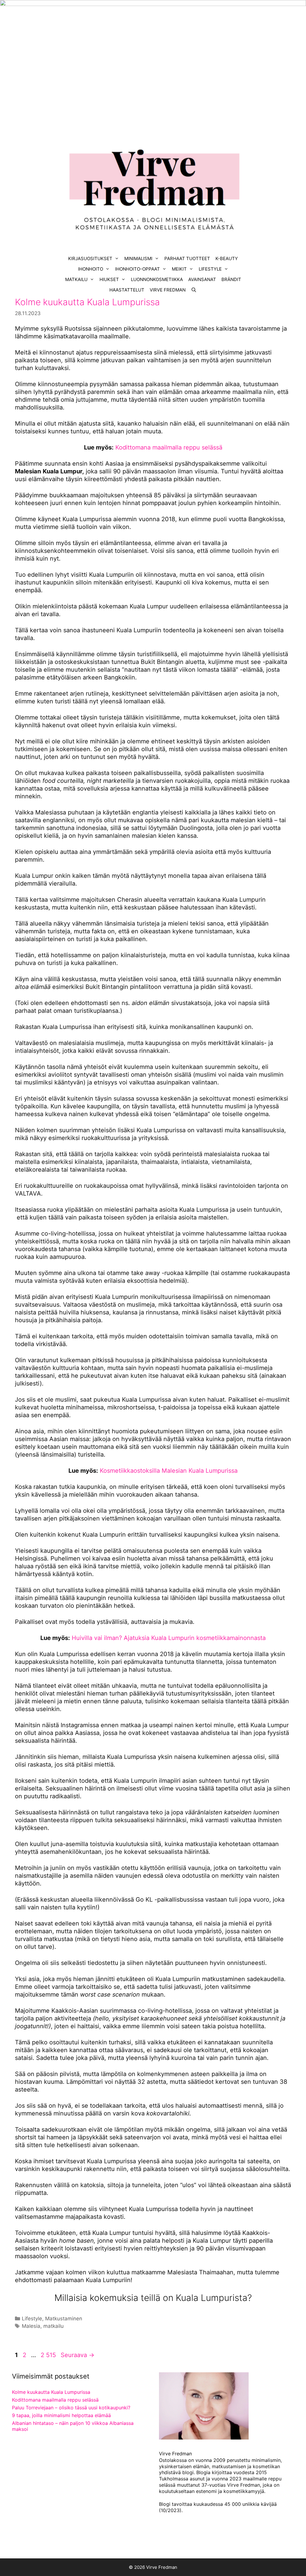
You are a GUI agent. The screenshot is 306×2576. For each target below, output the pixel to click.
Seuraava (78, 2355)
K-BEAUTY (227, 258)
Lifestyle (32, 2319)
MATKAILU (76, 279)
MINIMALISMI (138, 258)
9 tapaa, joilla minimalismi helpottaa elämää (61, 2415)
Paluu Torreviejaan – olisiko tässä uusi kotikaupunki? (71, 2408)
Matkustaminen (64, 2319)
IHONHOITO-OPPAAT (137, 269)
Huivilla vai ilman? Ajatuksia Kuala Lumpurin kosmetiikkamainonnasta (169, 1638)
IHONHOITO (91, 269)
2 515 (48, 2355)
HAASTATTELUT (127, 290)
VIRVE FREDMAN (168, 290)
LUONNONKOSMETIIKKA (157, 279)
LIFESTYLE (210, 269)
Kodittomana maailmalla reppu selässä (169, 447)
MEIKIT (179, 269)
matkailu (53, 2326)
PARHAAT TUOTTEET (187, 258)
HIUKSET (109, 279)
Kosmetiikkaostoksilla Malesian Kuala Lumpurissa (169, 1471)
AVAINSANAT (202, 279)
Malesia (31, 2326)
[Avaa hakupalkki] (194, 290)
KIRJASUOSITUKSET (90, 258)
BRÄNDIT (231, 279)
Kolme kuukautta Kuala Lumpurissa (87, 302)
